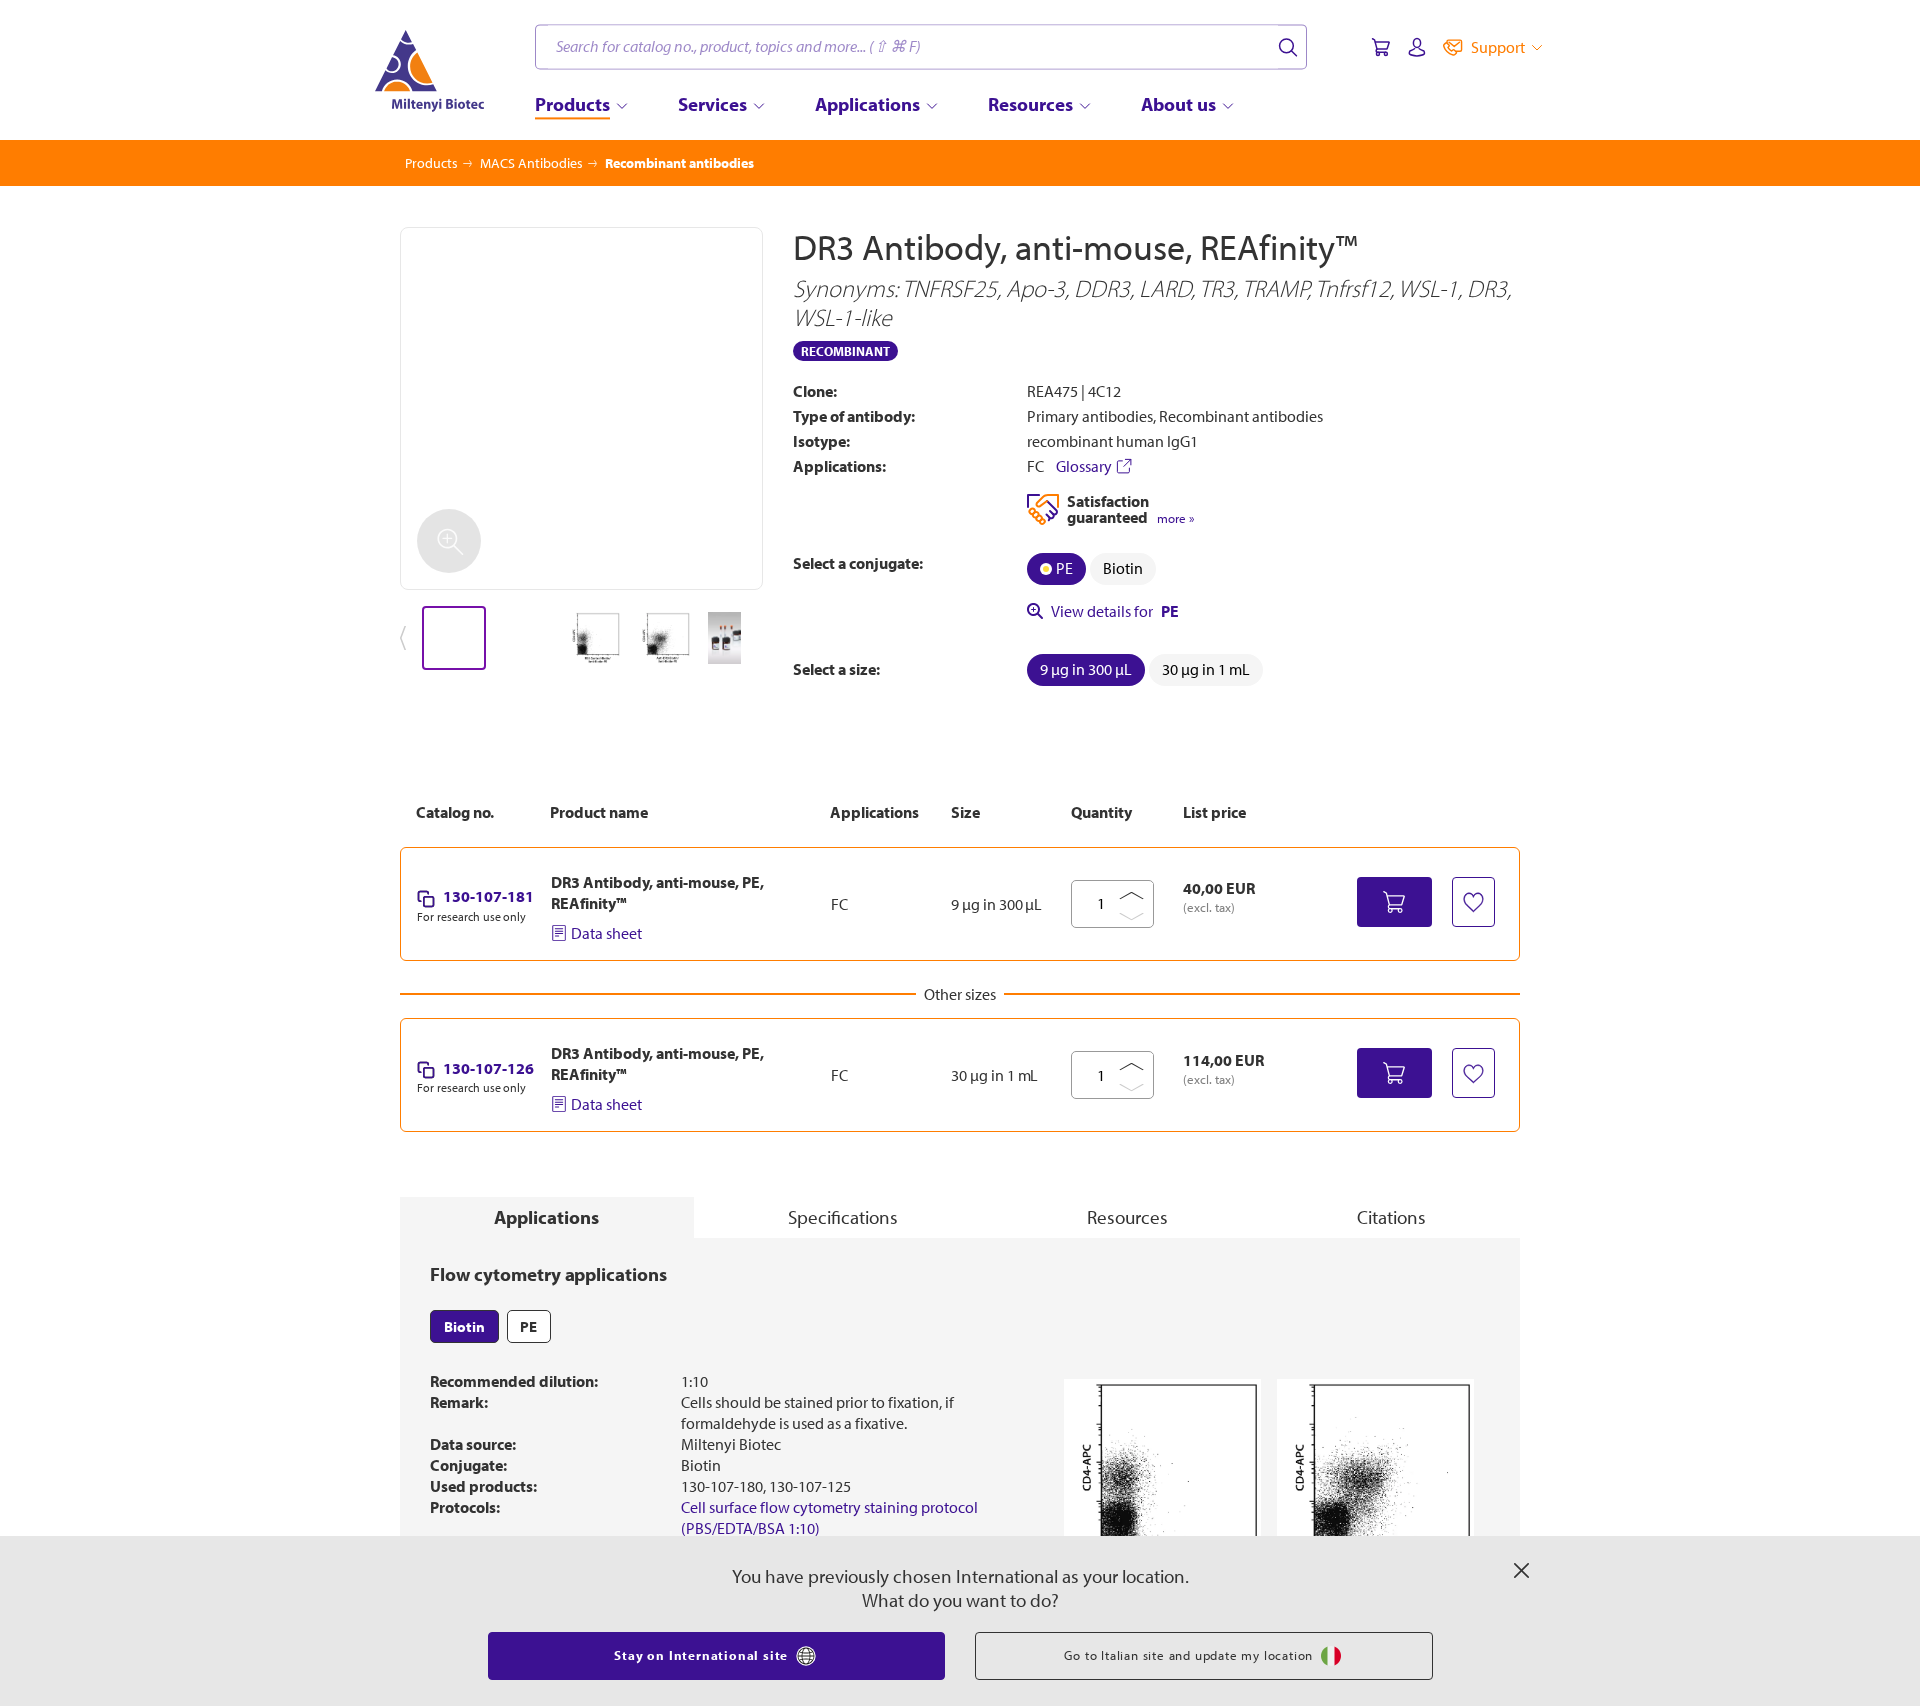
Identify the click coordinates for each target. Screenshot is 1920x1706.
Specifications (843, 1217)
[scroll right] (764, 639)
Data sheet (606, 933)
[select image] (454, 639)
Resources (1127, 1217)
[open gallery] (581, 409)
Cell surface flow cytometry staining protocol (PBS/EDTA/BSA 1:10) (829, 1517)
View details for (1115, 611)
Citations (1391, 1217)
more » (1175, 518)
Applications (546, 1217)
